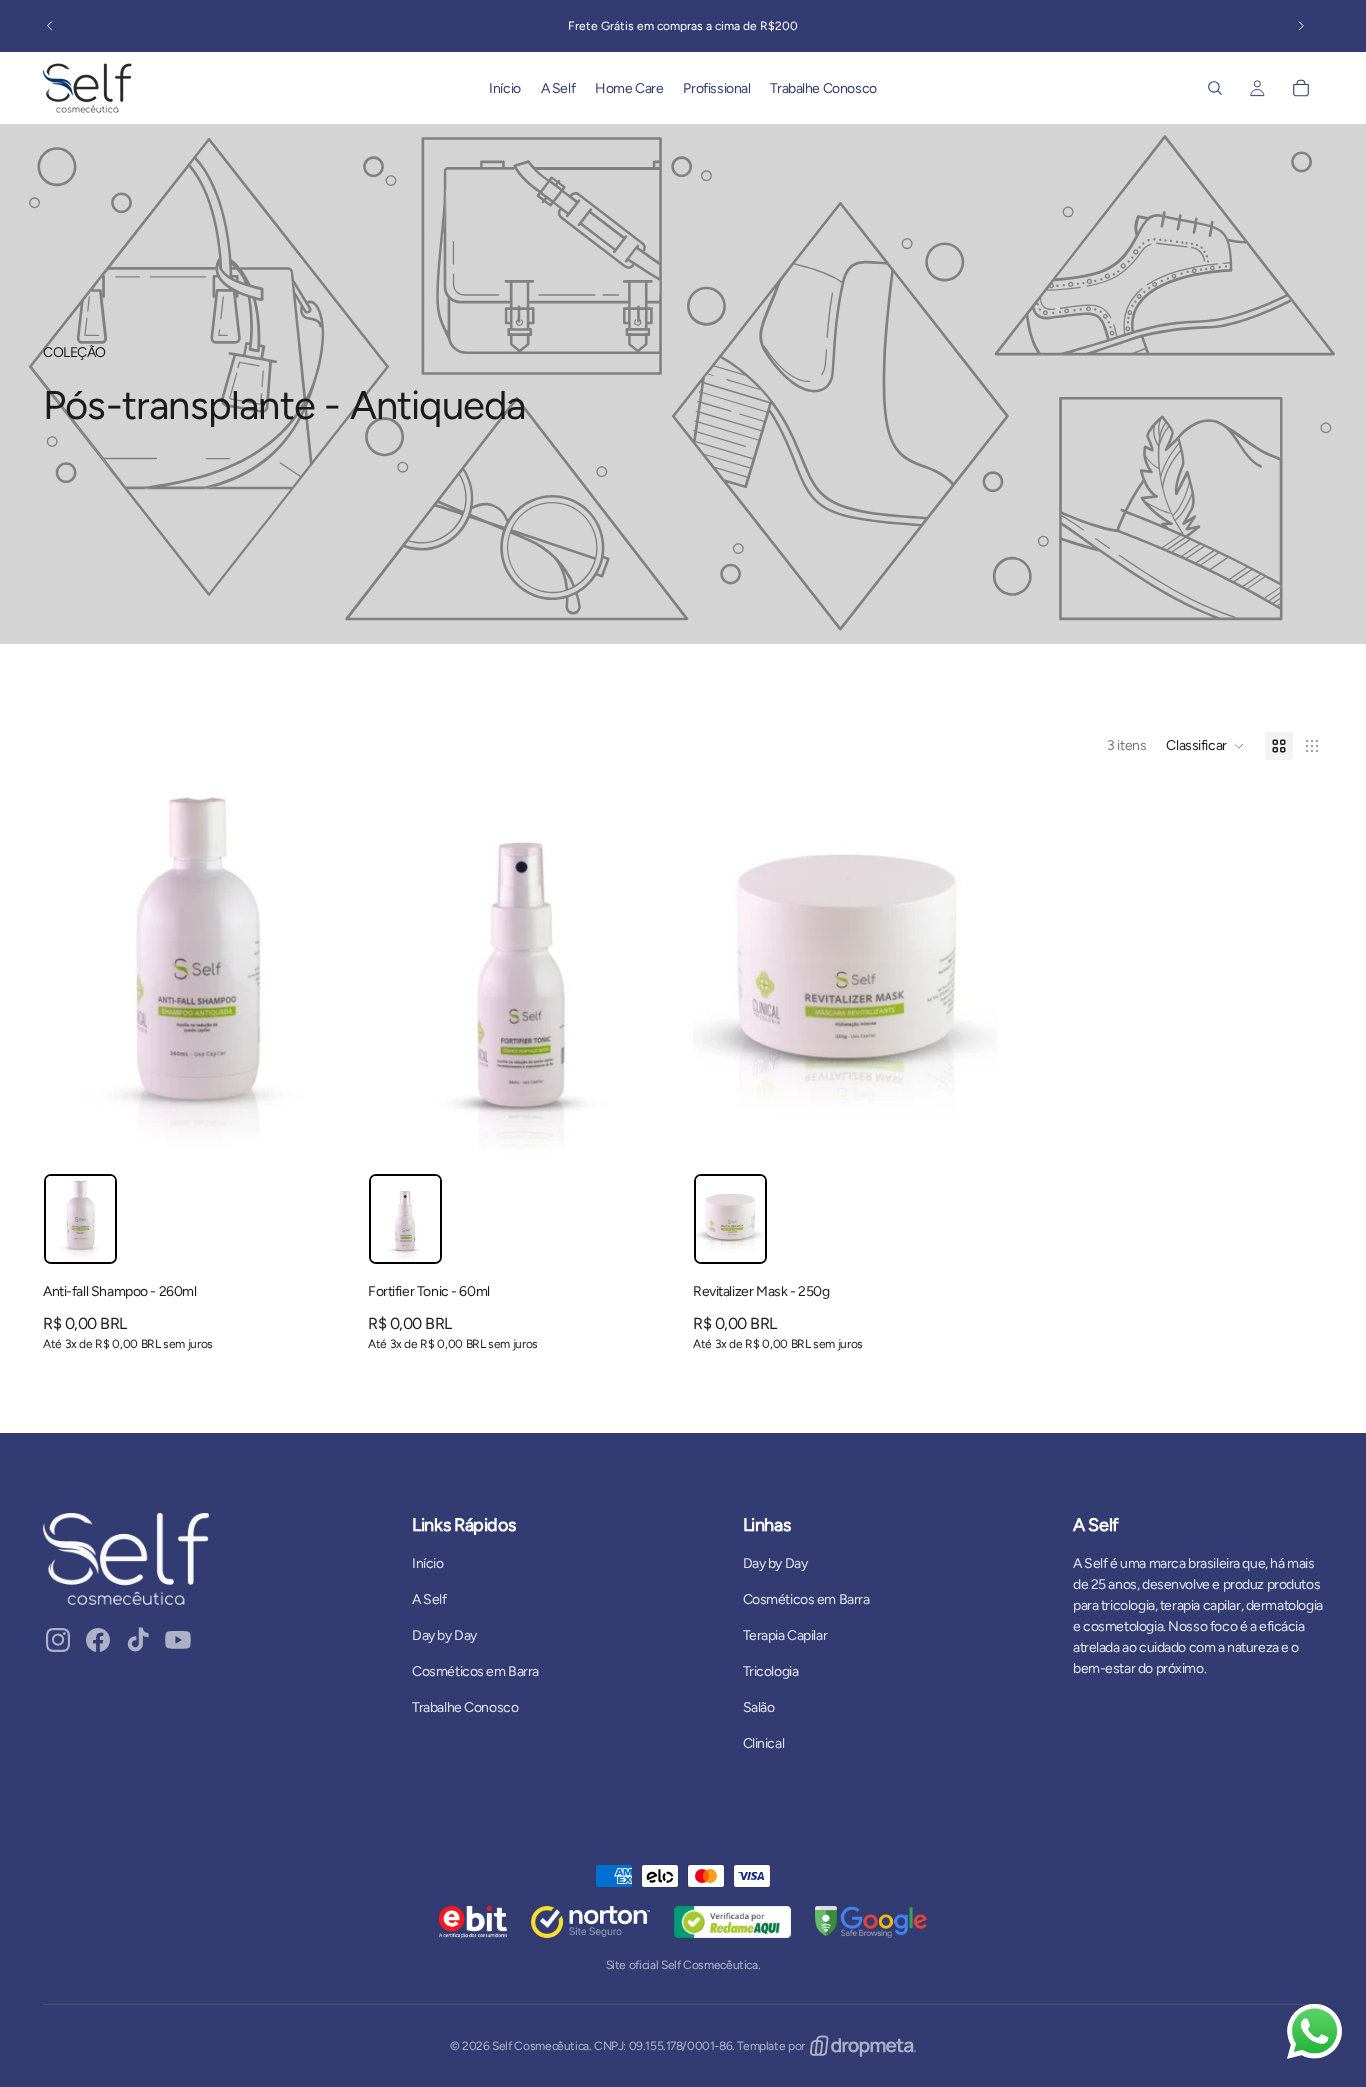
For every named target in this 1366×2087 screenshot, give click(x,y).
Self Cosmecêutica (540, 2046)
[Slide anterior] (50, 26)
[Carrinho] (1301, 88)
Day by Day (444, 1635)
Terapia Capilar (785, 1635)
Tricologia (771, 1671)
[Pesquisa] (1215, 88)
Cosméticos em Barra (475, 1671)
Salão (759, 1707)
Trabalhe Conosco (465, 1707)
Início (427, 1563)
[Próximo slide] (1301, 26)
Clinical (764, 1743)
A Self (429, 1599)
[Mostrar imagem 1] (80, 1219)
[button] (1205, 746)
